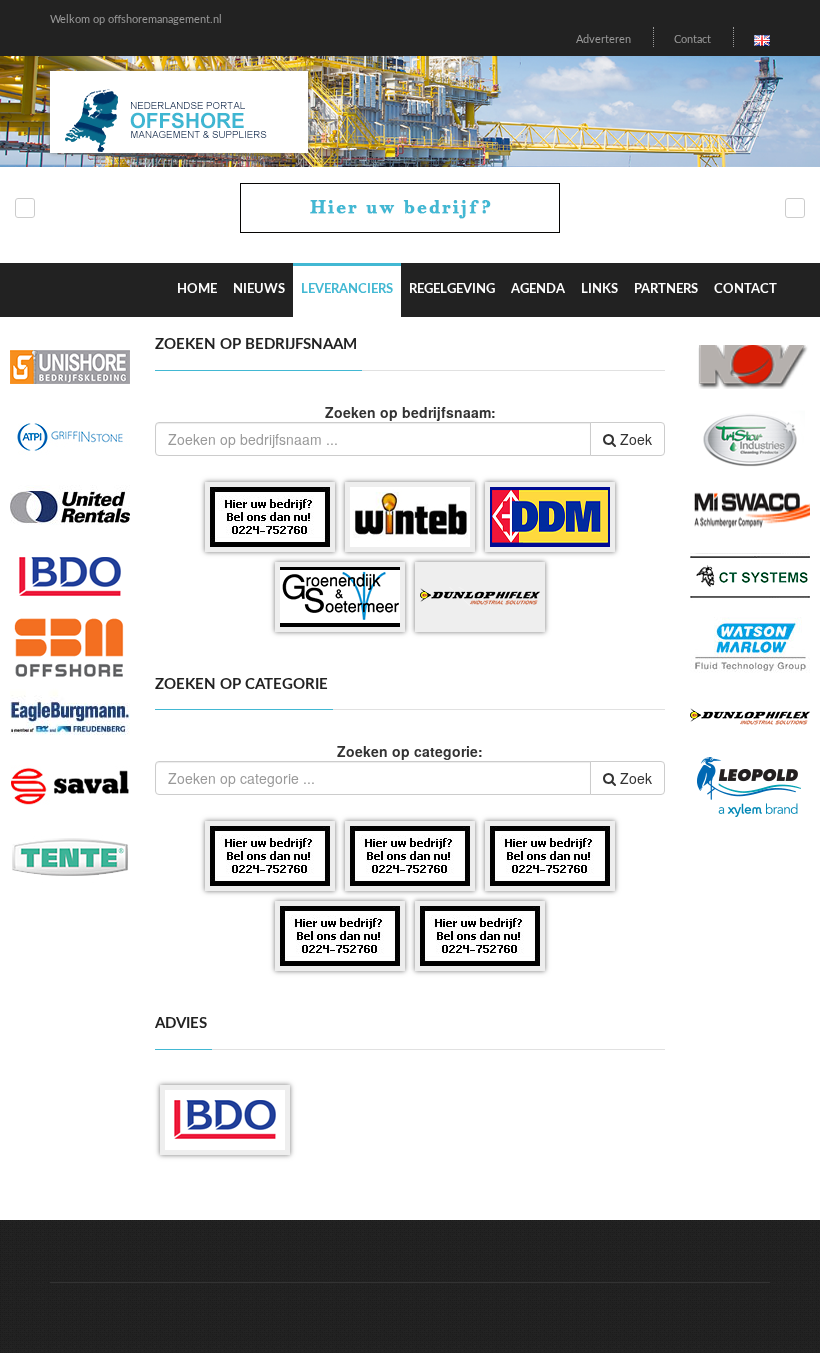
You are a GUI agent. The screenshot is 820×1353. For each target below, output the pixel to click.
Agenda (538, 289)
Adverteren (603, 39)
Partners (666, 289)
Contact (692, 39)
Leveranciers (347, 289)
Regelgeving (452, 289)
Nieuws (259, 289)
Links (599, 289)
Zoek (634, 439)
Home (197, 289)
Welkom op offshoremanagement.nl (136, 19)
